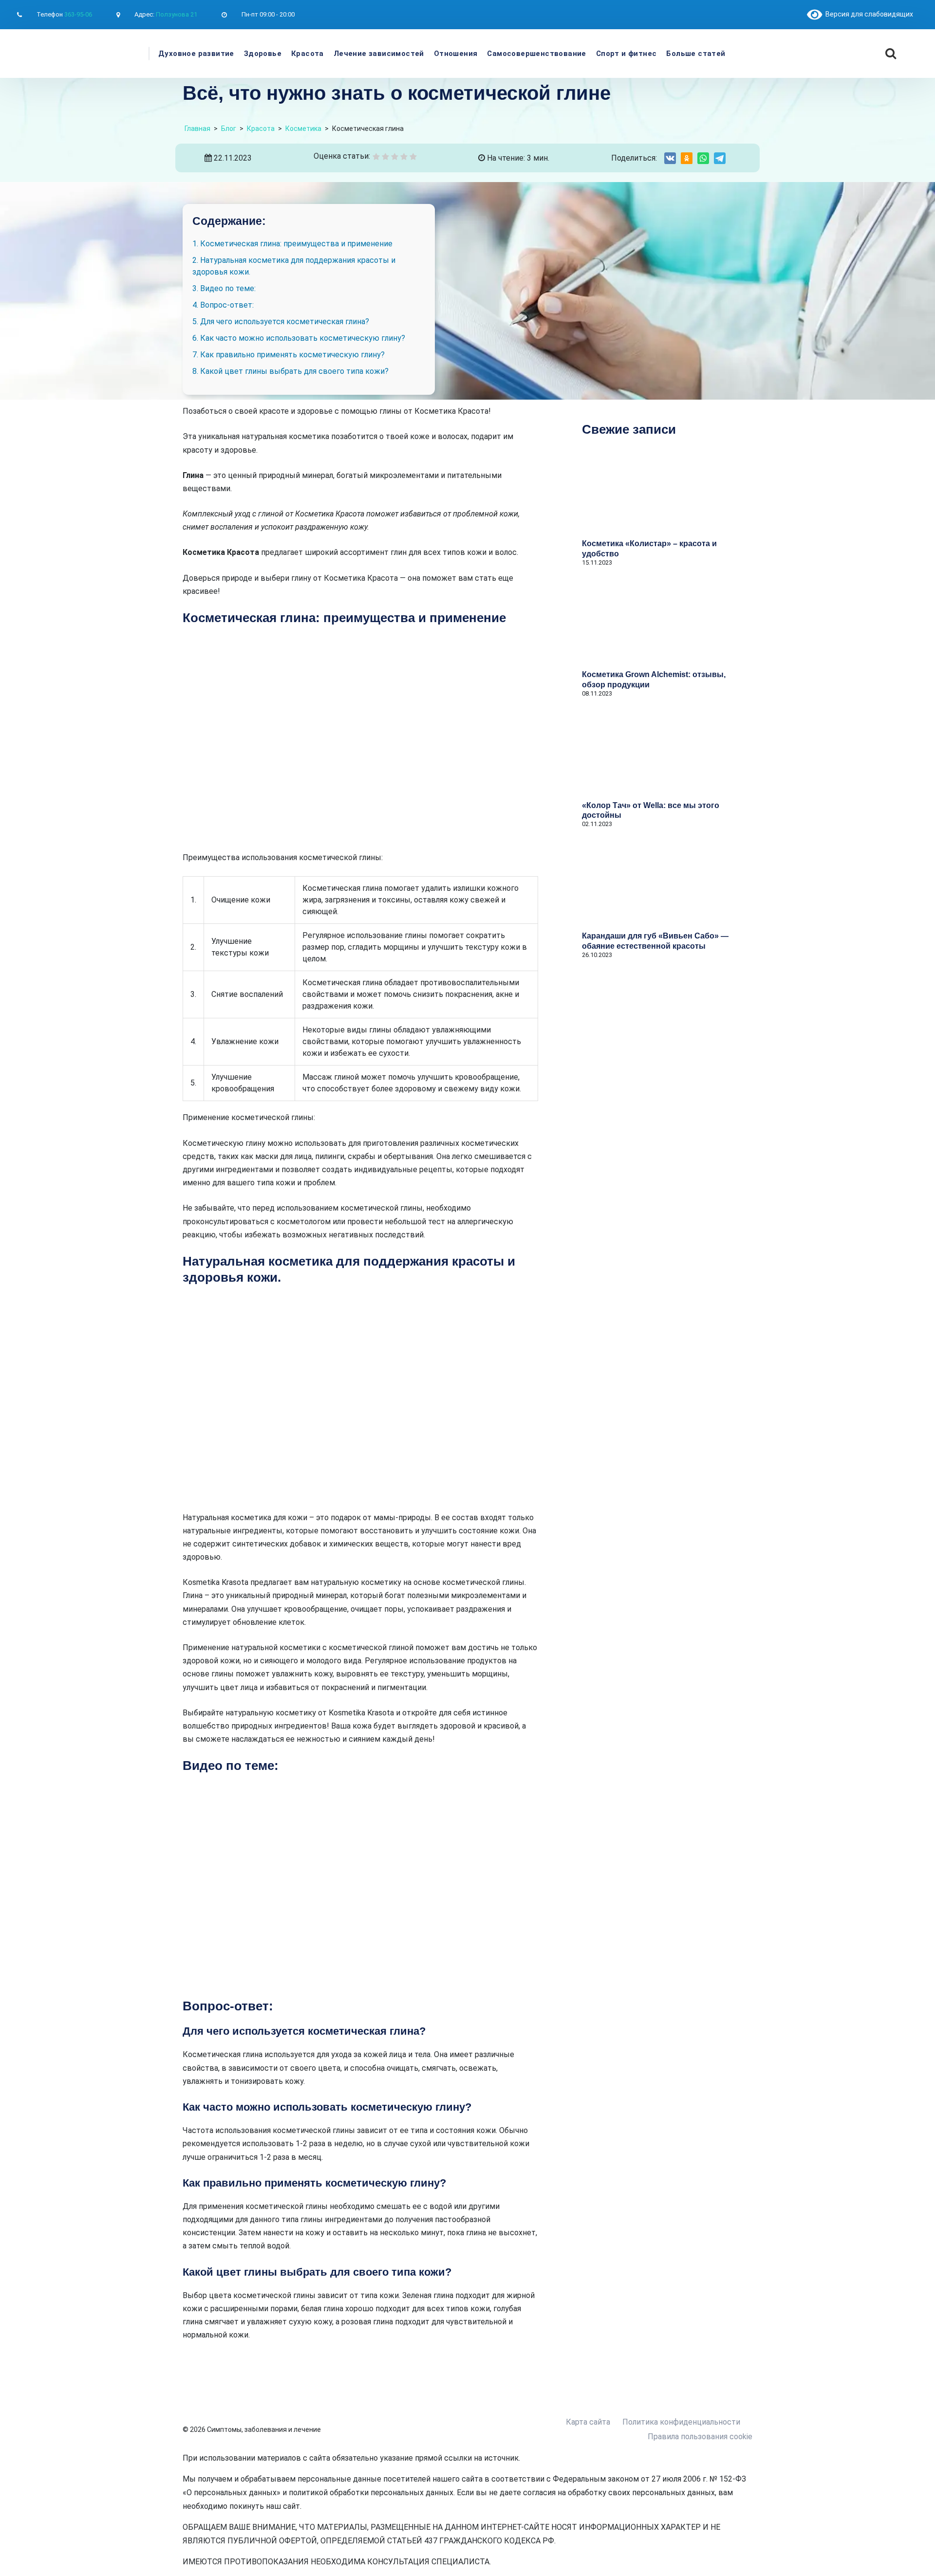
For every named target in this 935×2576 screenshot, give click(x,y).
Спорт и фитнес (626, 54)
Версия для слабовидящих (868, 14)
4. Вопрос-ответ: (223, 305)
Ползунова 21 (177, 14)
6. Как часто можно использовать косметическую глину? (299, 338)
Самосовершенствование (536, 54)
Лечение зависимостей (379, 54)
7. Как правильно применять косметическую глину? (289, 355)
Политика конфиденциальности (681, 2422)
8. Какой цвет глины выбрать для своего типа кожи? (290, 371)
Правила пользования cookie (700, 2437)
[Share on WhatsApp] (703, 158)
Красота (308, 54)
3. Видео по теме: (224, 288)
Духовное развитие (196, 54)
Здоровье (263, 54)
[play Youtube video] (360, 1886)
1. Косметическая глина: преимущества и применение (292, 244)
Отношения (456, 54)
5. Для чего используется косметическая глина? (281, 322)
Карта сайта (588, 2422)
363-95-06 (78, 14)
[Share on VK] (670, 158)
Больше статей (696, 54)
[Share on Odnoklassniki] (687, 158)
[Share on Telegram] (720, 158)
